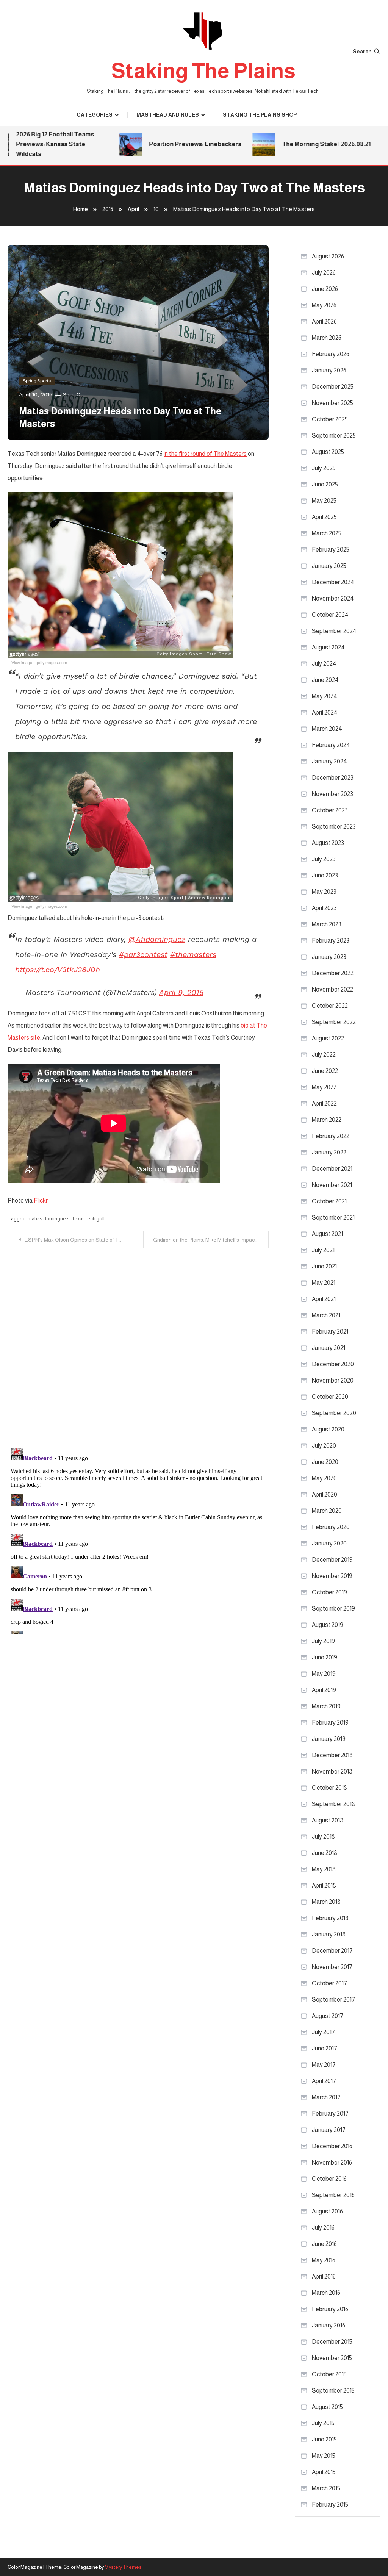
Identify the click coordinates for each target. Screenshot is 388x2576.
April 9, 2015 (181, 992)
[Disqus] (138, 1343)
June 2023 (325, 875)
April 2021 (324, 1299)
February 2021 (330, 1332)
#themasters (193, 954)
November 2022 (332, 989)
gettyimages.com (51, 662)
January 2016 (329, 2325)
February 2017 (330, 2114)
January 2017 (329, 2130)
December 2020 (333, 1364)
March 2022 (327, 1120)
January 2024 (329, 761)
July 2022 (324, 1055)
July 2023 (324, 859)
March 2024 (327, 729)
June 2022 (325, 1071)
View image (22, 662)
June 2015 (324, 2439)
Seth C (71, 394)
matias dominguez (48, 1219)
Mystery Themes (123, 2567)
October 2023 (330, 810)
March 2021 (326, 1315)
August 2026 (328, 256)
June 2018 (325, 1853)
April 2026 (324, 321)
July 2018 (323, 1837)
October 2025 (330, 419)
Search (362, 52)
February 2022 (331, 1136)
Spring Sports (37, 381)
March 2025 (327, 533)
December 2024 (333, 582)
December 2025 (333, 387)
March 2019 (326, 1706)
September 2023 (334, 827)
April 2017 (324, 2081)
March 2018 (326, 1902)
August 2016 (327, 2211)
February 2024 (331, 745)
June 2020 (325, 1462)
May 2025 (324, 501)
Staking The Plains (203, 71)
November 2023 (332, 794)
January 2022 (329, 1152)
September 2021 (333, 1218)
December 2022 (333, 973)
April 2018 (324, 1885)
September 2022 (334, 1022)
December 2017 (332, 1951)
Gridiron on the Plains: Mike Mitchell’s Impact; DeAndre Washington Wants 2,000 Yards (211, 1240)
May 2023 (324, 892)
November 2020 (333, 1380)
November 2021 (332, 1185)
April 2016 (324, 2276)
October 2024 (330, 615)
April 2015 (324, 2472)
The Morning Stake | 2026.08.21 (304, 144)
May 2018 (324, 1869)
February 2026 (331, 354)
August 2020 (328, 1429)
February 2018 (330, 1918)
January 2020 (329, 1543)
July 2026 (324, 273)
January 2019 (329, 1739)
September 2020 (334, 1413)
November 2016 (332, 2162)
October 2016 (329, 2179)
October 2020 (330, 1397)
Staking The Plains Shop (260, 115)
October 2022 (330, 1006)
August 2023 (328, 843)
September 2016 (333, 2195)
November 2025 (332, 403)
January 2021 (329, 1348)
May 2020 (324, 1478)
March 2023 (327, 924)
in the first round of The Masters (205, 454)
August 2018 (328, 1820)
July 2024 (324, 664)
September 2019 (333, 1609)
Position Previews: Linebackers (173, 144)
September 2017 (333, 2000)
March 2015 (326, 2488)
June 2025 (325, 484)
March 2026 (327, 338)
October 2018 (329, 1788)
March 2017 (326, 2097)
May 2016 (324, 2260)
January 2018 (329, 1934)
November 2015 (332, 2358)
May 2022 (324, 1087)
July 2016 (323, 2228)
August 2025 (328, 452)
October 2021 (329, 1201)
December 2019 (332, 1560)
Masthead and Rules (168, 115)
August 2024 (328, 647)
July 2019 (323, 1641)
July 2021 (323, 1250)
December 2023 (333, 778)
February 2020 (331, 1527)
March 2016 (326, 2293)
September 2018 (333, 1804)
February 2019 (330, 1723)
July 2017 (323, 2032)
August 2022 (328, 1038)
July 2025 (324, 468)
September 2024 (334, 631)
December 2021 (332, 1169)
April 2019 (324, 1690)
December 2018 (332, 1755)
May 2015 (324, 2456)
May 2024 (325, 696)
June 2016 (324, 2244)
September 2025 (334, 436)
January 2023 (329, 957)
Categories (95, 115)
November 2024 (333, 598)
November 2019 (332, 1576)
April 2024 (325, 712)
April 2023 (324, 908)
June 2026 (325, 289)
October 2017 (329, 1983)
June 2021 (324, 1266)
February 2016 (330, 2309)
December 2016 (332, 2146)
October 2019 (329, 1592)
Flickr (41, 1200)
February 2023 (331, 941)
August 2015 (327, 2407)
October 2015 (329, 2374)
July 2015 (323, 2423)
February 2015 (330, 2505)
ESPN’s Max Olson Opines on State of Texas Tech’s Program (79, 1240)
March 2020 (327, 1511)
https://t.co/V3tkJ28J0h (58, 970)
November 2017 (332, 1967)
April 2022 (324, 1103)
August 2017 (328, 2016)
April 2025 (324, 517)
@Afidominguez (157, 939)
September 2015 (333, 2391)
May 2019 (324, 1674)
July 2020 (324, 1446)
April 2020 (325, 1494)
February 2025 (331, 550)
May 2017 (324, 2065)
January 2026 (329, 370)
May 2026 (324, 305)
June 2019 (325, 1657)
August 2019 (328, 1625)
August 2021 (327, 1234)
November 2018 (332, 1771)
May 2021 (324, 1283)
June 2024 (325, 680)
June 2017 (325, 2048)
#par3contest (143, 954)
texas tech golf (89, 1219)
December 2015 (332, 2342)
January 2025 (329, 566)
